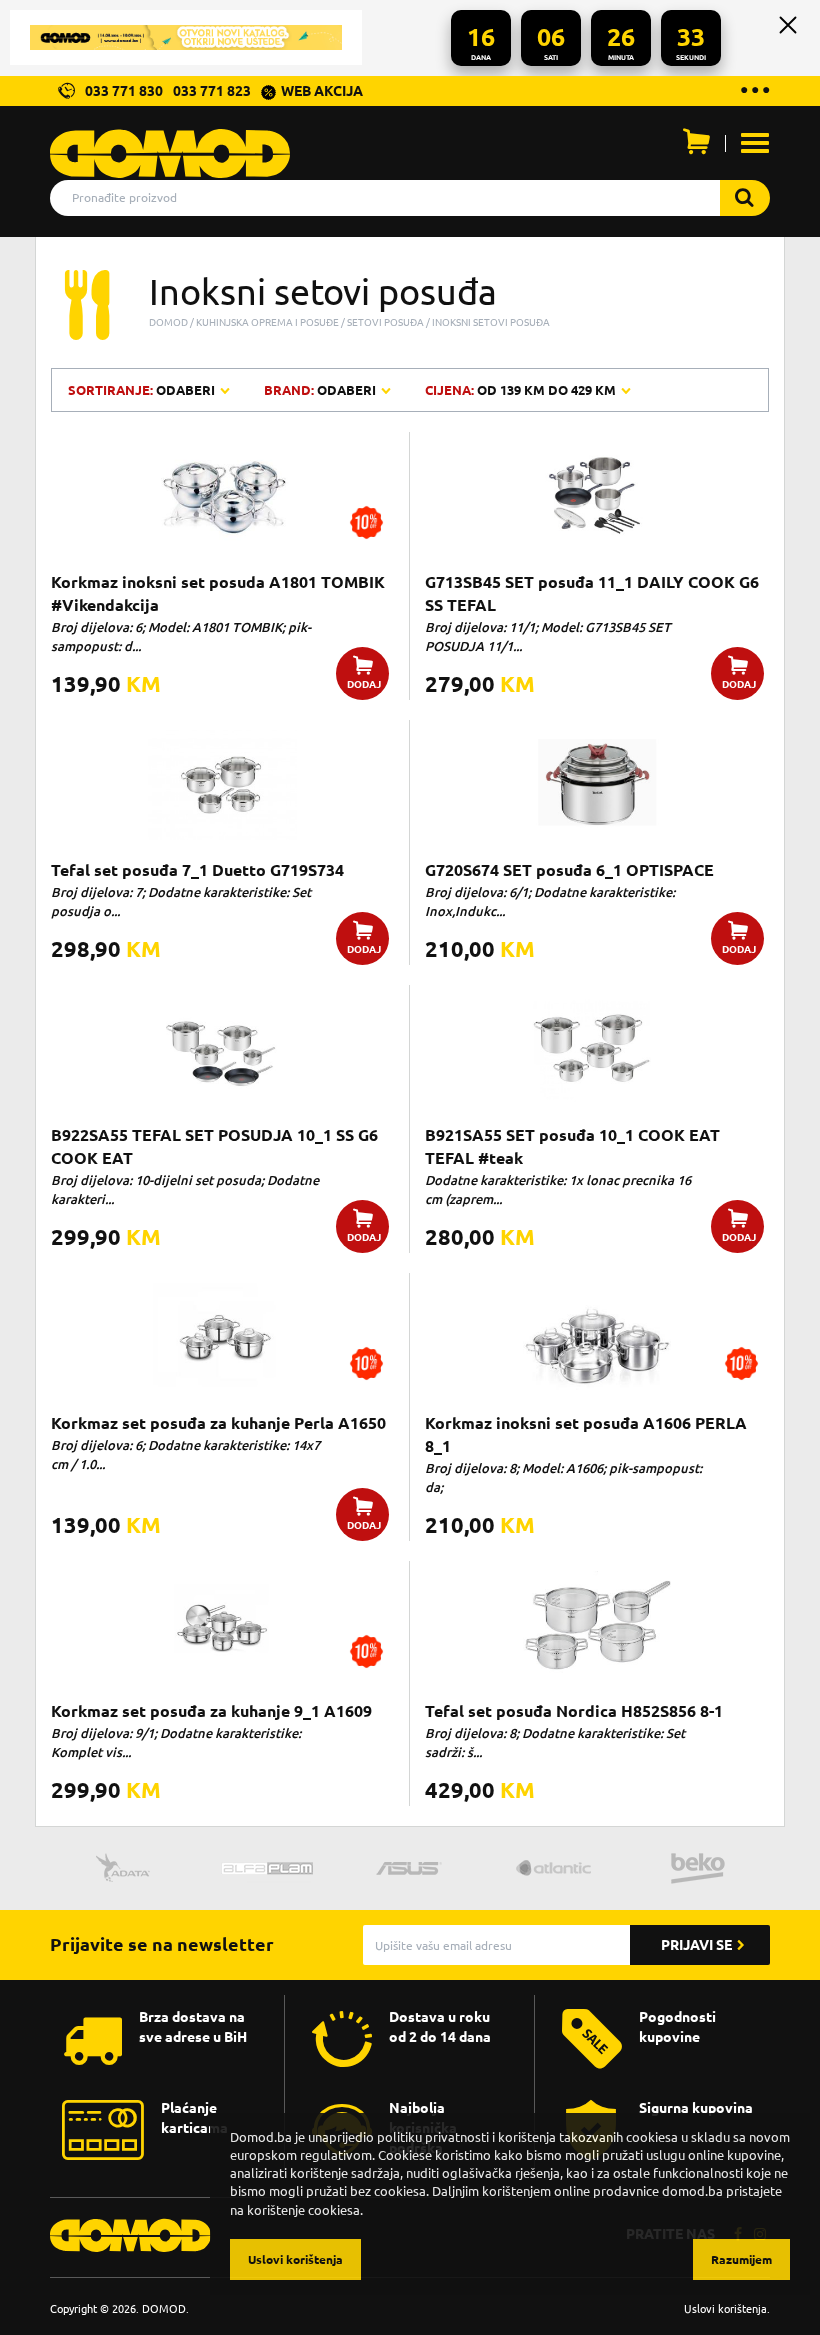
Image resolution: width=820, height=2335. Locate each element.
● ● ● (754, 88)
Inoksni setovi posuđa (491, 322)
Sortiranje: (143, 390)
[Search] (745, 198)
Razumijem (741, 2259)
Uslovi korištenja (725, 2308)
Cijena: (520, 390)
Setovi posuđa (385, 322)
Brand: (320, 390)
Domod (168, 322)
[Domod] (170, 143)
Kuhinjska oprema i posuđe (267, 322)
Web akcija (322, 91)
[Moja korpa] (696, 146)
